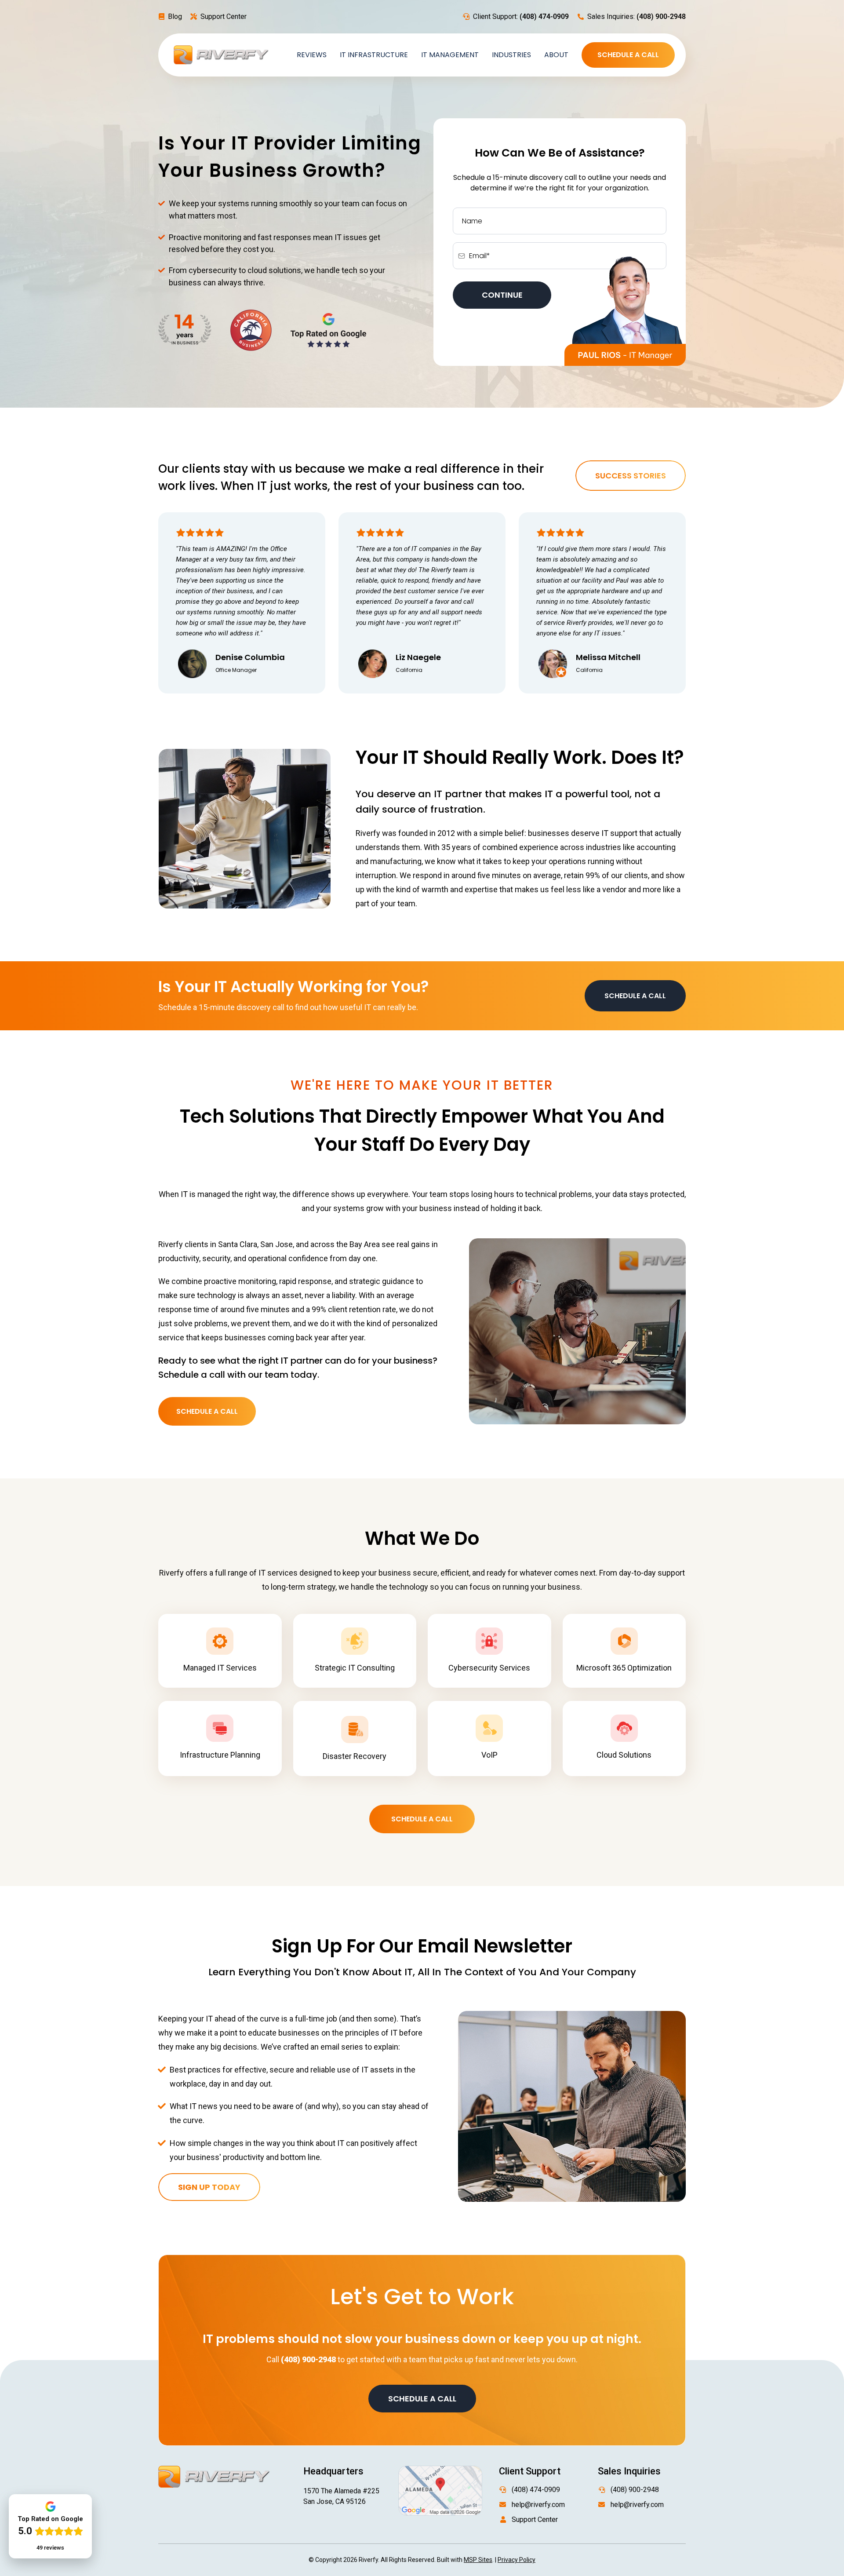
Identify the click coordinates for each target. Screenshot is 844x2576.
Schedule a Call (628, 55)
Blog (175, 16)
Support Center (224, 16)
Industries (511, 55)
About (556, 55)
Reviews (312, 55)
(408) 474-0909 (536, 2490)
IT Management (450, 55)
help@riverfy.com (538, 2505)
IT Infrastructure (374, 55)
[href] (440, 2490)
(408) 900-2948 (635, 2490)
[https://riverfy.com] (221, 54)
